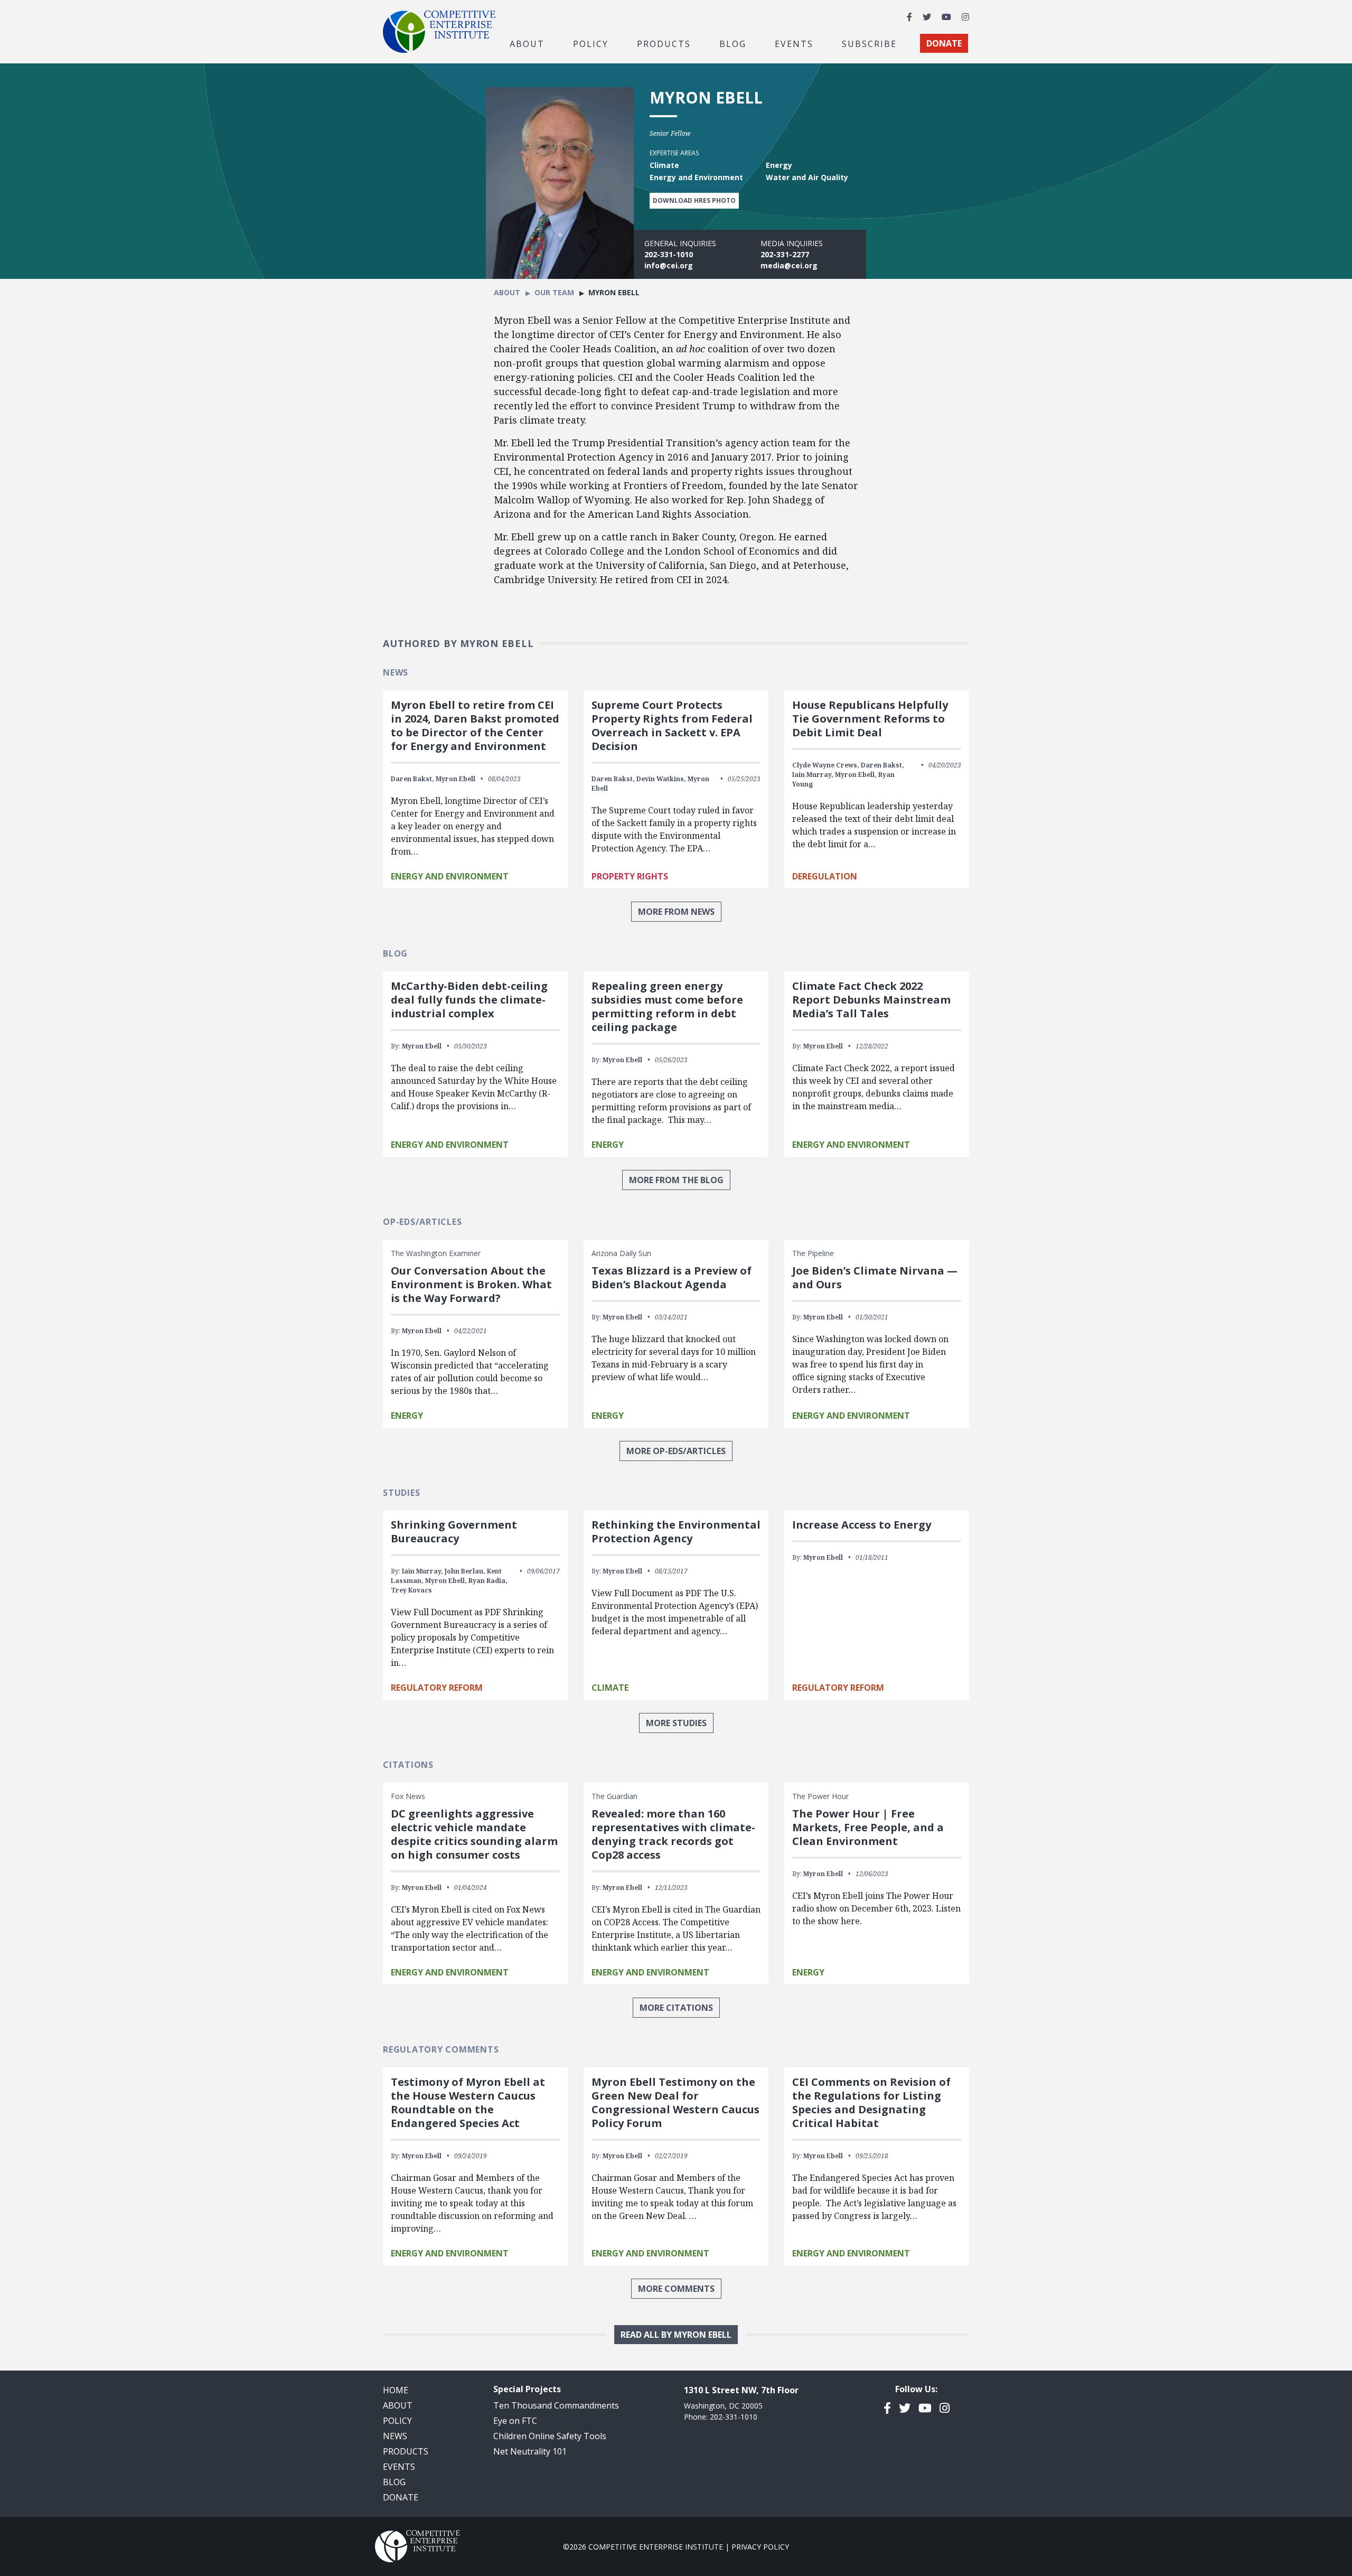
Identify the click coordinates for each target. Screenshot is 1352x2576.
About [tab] (527, 43)
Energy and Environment (450, 876)
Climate (610, 1688)
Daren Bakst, (412, 779)
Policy (397, 2421)
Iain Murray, (813, 775)
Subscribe (869, 43)
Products (406, 2451)
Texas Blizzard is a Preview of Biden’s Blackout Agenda (672, 1277)
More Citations (676, 2008)
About (507, 292)
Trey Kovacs (411, 1590)
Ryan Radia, (488, 1581)
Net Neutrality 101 (530, 2451)
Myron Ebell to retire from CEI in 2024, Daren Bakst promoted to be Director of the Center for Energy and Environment (475, 725)
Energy (608, 1145)
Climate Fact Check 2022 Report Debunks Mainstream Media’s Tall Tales (871, 1000)
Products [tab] (664, 43)
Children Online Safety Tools (550, 2436)
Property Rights (630, 876)
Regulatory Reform (437, 1688)
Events (794, 43)
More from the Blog (676, 1180)
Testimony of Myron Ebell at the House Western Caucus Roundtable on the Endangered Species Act (468, 2102)
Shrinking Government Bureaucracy (454, 1531)
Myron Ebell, (856, 775)
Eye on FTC (515, 2421)
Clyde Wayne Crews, (826, 765)
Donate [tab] (944, 43)
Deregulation (825, 876)
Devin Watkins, (661, 779)
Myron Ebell (456, 779)
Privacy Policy (760, 2547)
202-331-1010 (669, 254)
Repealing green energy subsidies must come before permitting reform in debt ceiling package (667, 1006)
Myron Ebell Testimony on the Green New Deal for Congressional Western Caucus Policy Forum (675, 2102)
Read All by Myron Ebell (676, 2335)
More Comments (676, 2289)
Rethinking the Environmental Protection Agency (676, 1531)
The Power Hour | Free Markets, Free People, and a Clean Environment (868, 1827)
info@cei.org (669, 265)
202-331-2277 (785, 254)
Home (396, 2390)
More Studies (676, 1723)
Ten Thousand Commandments (556, 2405)
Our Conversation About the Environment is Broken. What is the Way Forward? (471, 1284)
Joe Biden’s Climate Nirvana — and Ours (875, 1277)
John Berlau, (465, 1571)
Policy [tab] (591, 43)
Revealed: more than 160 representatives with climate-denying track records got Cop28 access (673, 1834)
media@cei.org (789, 265)
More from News (676, 912)
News (395, 2436)
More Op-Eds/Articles (676, 1451)
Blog (733, 43)
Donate (401, 2497)
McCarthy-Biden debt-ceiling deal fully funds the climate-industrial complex (469, 1000)
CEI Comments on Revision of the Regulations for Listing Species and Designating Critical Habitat (871, 2102)
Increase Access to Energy (862, 1525)
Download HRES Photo (694, 200)
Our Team (554, 292)
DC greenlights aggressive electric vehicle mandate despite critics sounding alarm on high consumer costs (474, 1834)
